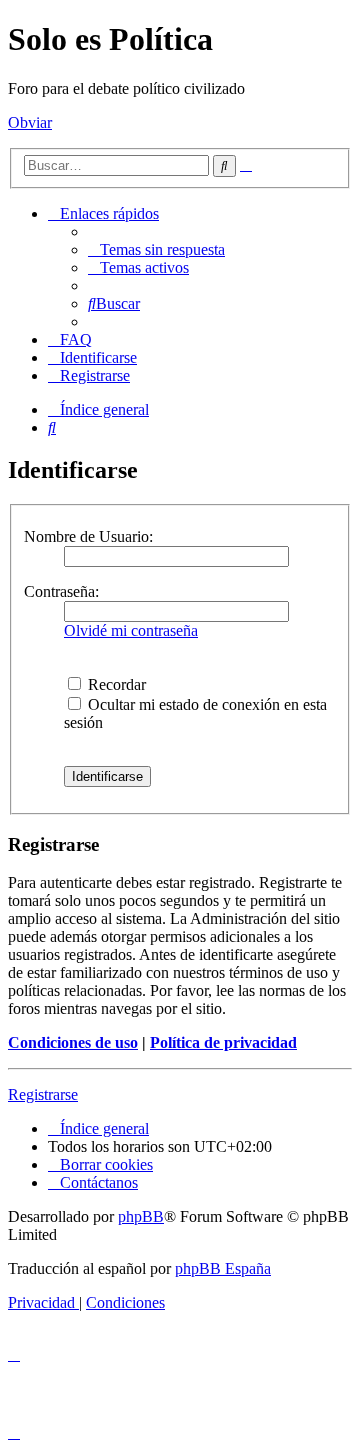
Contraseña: (61, 591)
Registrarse (43, 1094)
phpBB (141, 1216)
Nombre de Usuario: (88, 536)
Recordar (115, 684)
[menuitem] (156, 249)
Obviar (30, 122)
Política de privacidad (223, 1042)
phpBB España (223, 1268)
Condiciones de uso (73, 1042)
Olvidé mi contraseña (131, 630)
